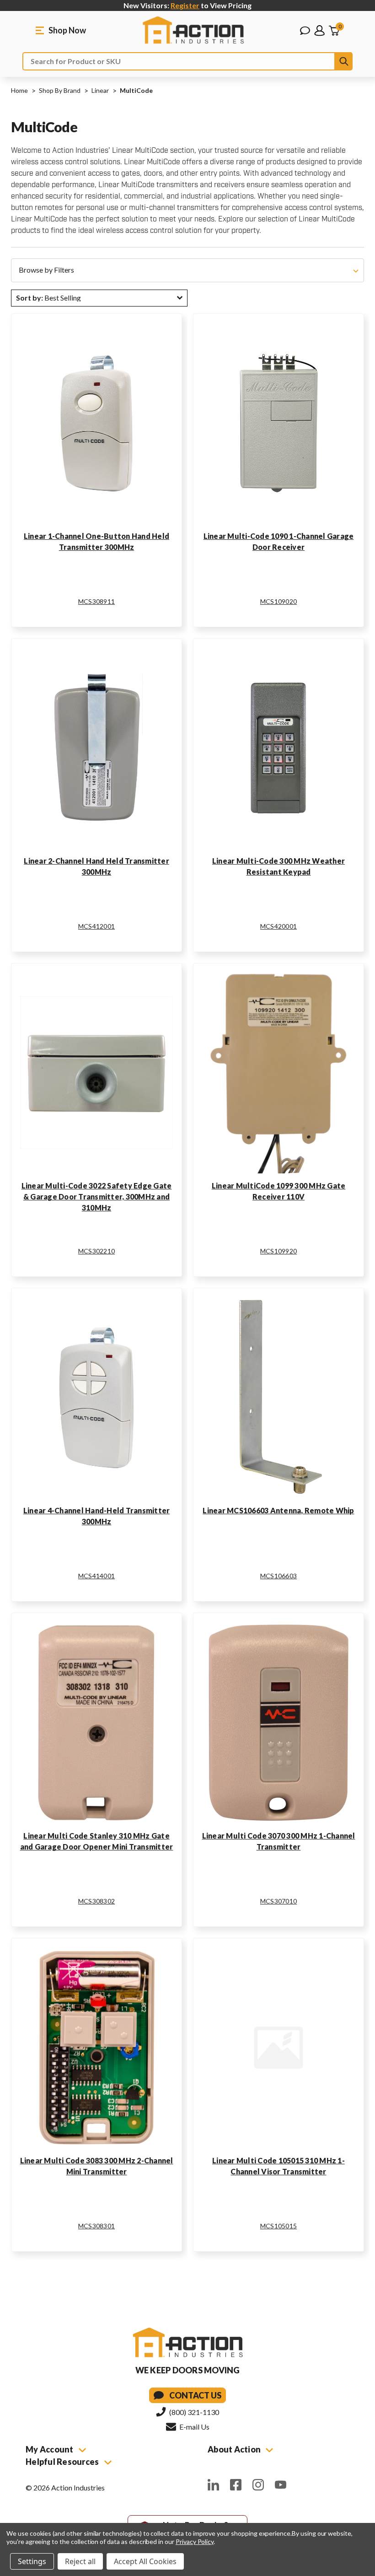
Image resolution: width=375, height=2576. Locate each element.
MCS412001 (96, 926)
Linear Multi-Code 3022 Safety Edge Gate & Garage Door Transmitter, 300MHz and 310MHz (97, 1197)
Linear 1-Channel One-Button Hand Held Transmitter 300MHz (96, 541)
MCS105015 (279, 2226)
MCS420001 (279, 926)
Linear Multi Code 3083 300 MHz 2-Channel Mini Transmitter (97, 2166)
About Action (235, 2449)
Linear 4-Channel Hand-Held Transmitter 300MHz (97, 1516)
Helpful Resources (63, 2462)
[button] (187, 270)
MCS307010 (279, 1901)
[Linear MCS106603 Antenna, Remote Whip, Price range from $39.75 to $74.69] (279, 1398)
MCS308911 (96, 601)
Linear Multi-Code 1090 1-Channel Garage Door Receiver (279, 541)
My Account (50, 2449)
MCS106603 (279, 1576)
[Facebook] (236, 2485)
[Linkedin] (213, 2485)
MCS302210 (96, 1251)
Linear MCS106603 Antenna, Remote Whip (278, 1510)
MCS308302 (96, 1901)
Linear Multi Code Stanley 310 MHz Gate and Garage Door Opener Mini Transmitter (97, 1841)
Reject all (80, 2561)
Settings (32, 2561)
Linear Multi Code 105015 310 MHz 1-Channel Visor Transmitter (279, 2166)
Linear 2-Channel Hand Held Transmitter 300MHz (96, 866)
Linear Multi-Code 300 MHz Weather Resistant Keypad (279, 866)
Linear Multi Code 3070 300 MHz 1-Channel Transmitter (279, 1841)
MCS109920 (279, 1251)
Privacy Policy (195, 2541)
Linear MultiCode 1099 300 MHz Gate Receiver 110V (279, 1191)
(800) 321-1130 (193, 2412)
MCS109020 (279, 601)
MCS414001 (96, 1576)
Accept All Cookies (145, 2561)
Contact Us (195, 2395)
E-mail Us (194, 2427)
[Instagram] (258, 2485)
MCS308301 (96, 2226)
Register (185, 5)
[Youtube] (281, 2485)
